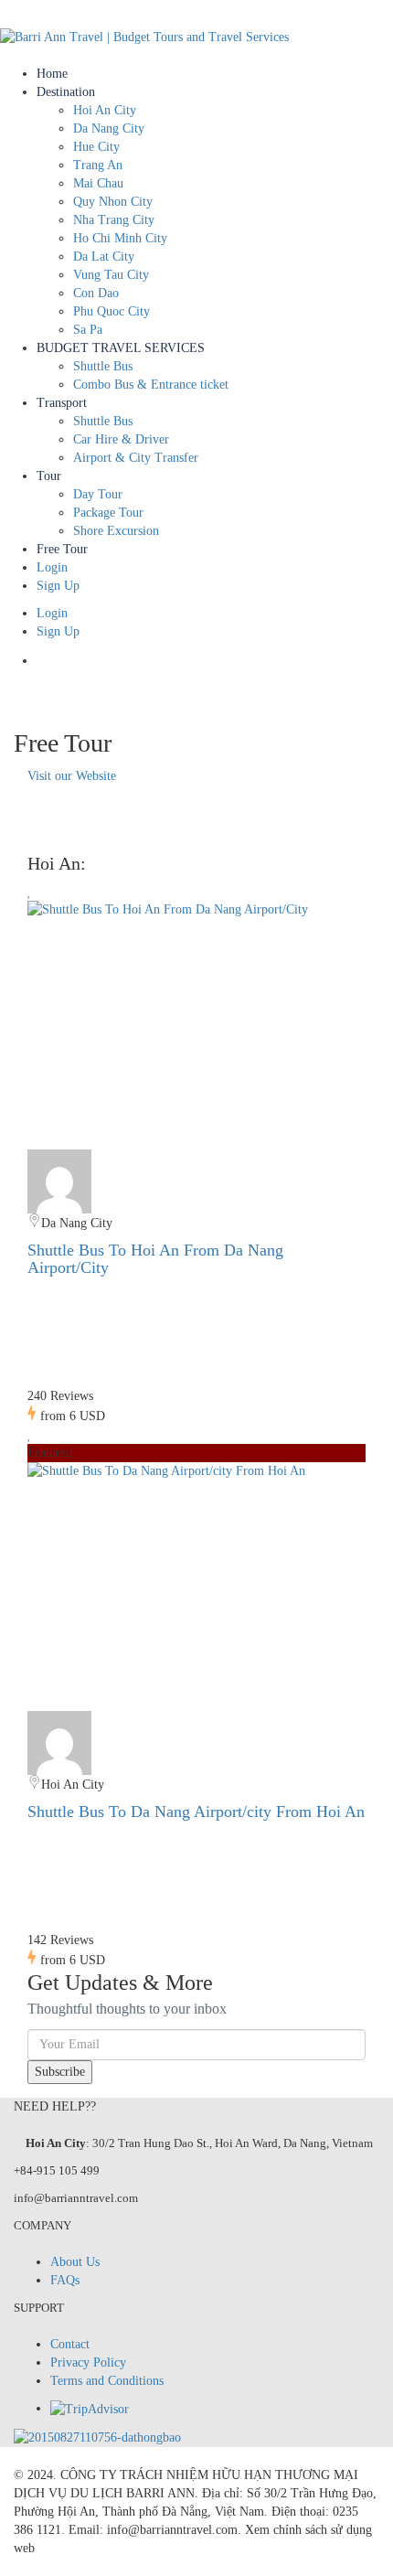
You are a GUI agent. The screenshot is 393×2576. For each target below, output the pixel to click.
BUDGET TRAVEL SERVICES (121, 348)
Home (52, 74)
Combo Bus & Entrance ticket (151, 385)
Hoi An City (105, 110)
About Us (75, 2262)
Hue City (96, 147)
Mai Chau (98, 183)
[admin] (59, 1180)
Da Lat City (104, 257)
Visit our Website (72, 776)
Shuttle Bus (103, 366)
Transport (62, 403)
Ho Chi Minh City (120, 238)
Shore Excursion (116, 531)
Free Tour (62, 549)
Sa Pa (88, 330)
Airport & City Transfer (136, 458)
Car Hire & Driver (121, 439)
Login (52, 567)
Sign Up (58, 586)
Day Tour (98, 494)
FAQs (65, 2280)
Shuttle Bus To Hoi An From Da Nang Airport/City (155, 1259)
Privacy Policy (88, 2362)
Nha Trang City (114, 220)
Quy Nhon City (113, 202)
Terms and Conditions (107, 2381)
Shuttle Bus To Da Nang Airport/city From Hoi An (196, 1812)
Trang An (98, 165)
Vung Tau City (111, 275)
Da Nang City (109, 128)
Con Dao (96, 293)
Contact (70, 2344)
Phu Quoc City (112, 311)
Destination (66, 92)
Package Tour (108, 513)
